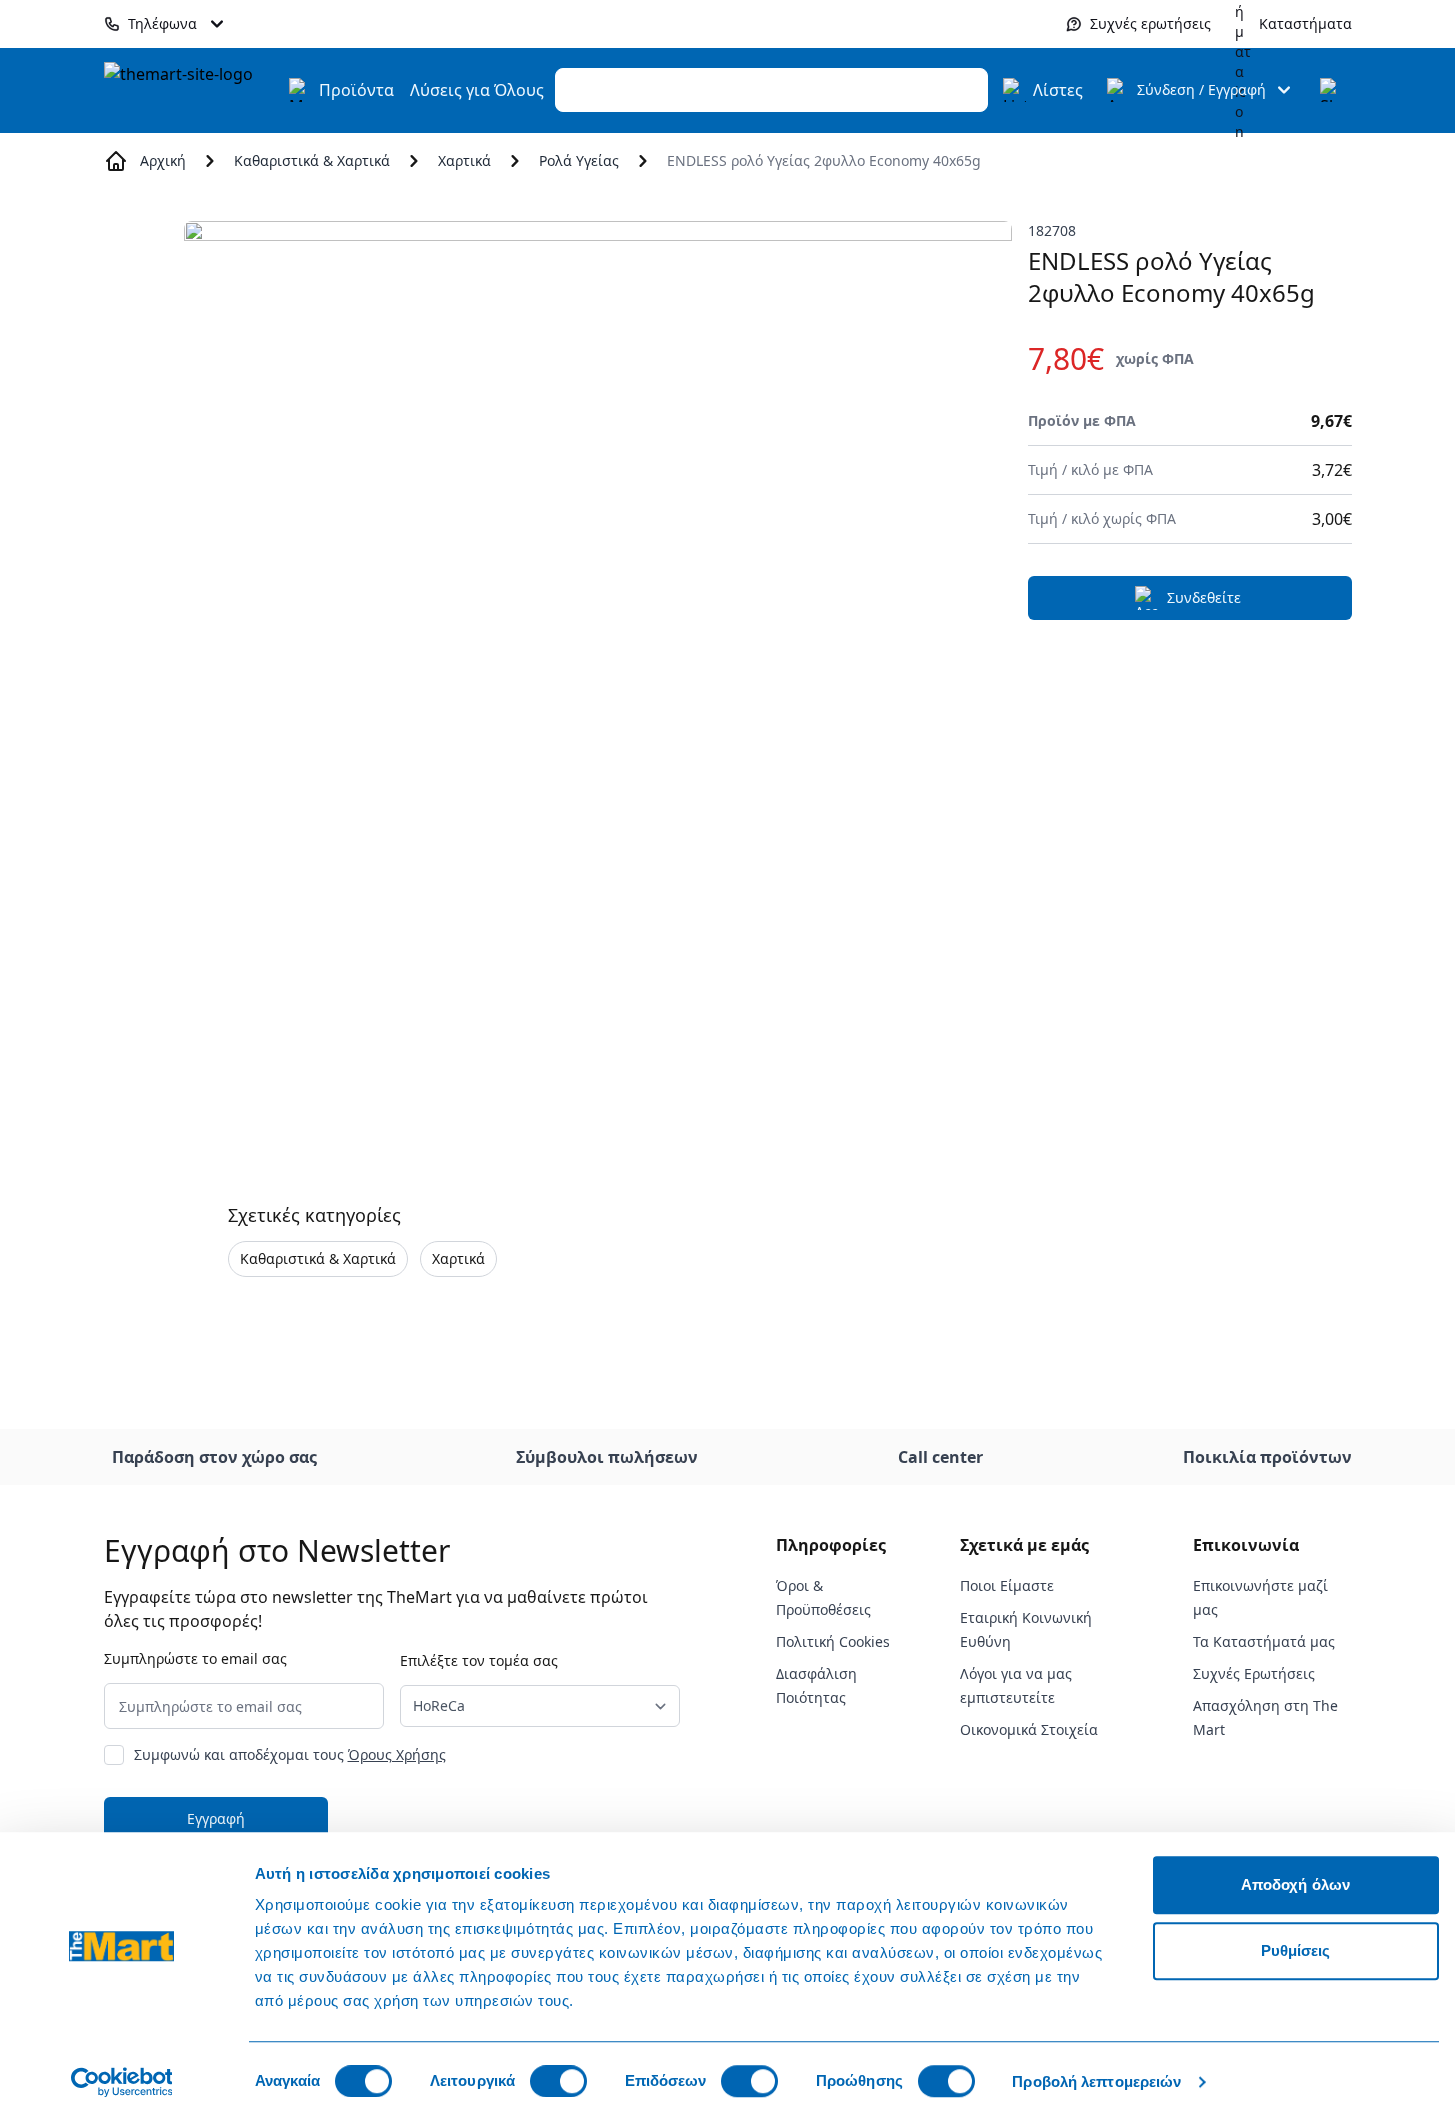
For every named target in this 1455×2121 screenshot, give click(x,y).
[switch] (558, 2081)
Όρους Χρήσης (397, 1754)
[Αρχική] (190, 90)
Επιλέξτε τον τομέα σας (479, 1660)
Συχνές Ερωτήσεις (1254, 1673)
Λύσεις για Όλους (477, 90)
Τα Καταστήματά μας (1264, 1641)
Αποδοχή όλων (1295, 1884)
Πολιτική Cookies (833, 1641)
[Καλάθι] (1332, 90)
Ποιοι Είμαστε (1007, 1585)
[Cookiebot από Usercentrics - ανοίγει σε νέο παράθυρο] (121, 2082)
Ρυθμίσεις (1296, 1950)
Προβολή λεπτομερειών (1096, 2081)
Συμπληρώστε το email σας (195, 1658)
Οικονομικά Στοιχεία (1029, 1729)
